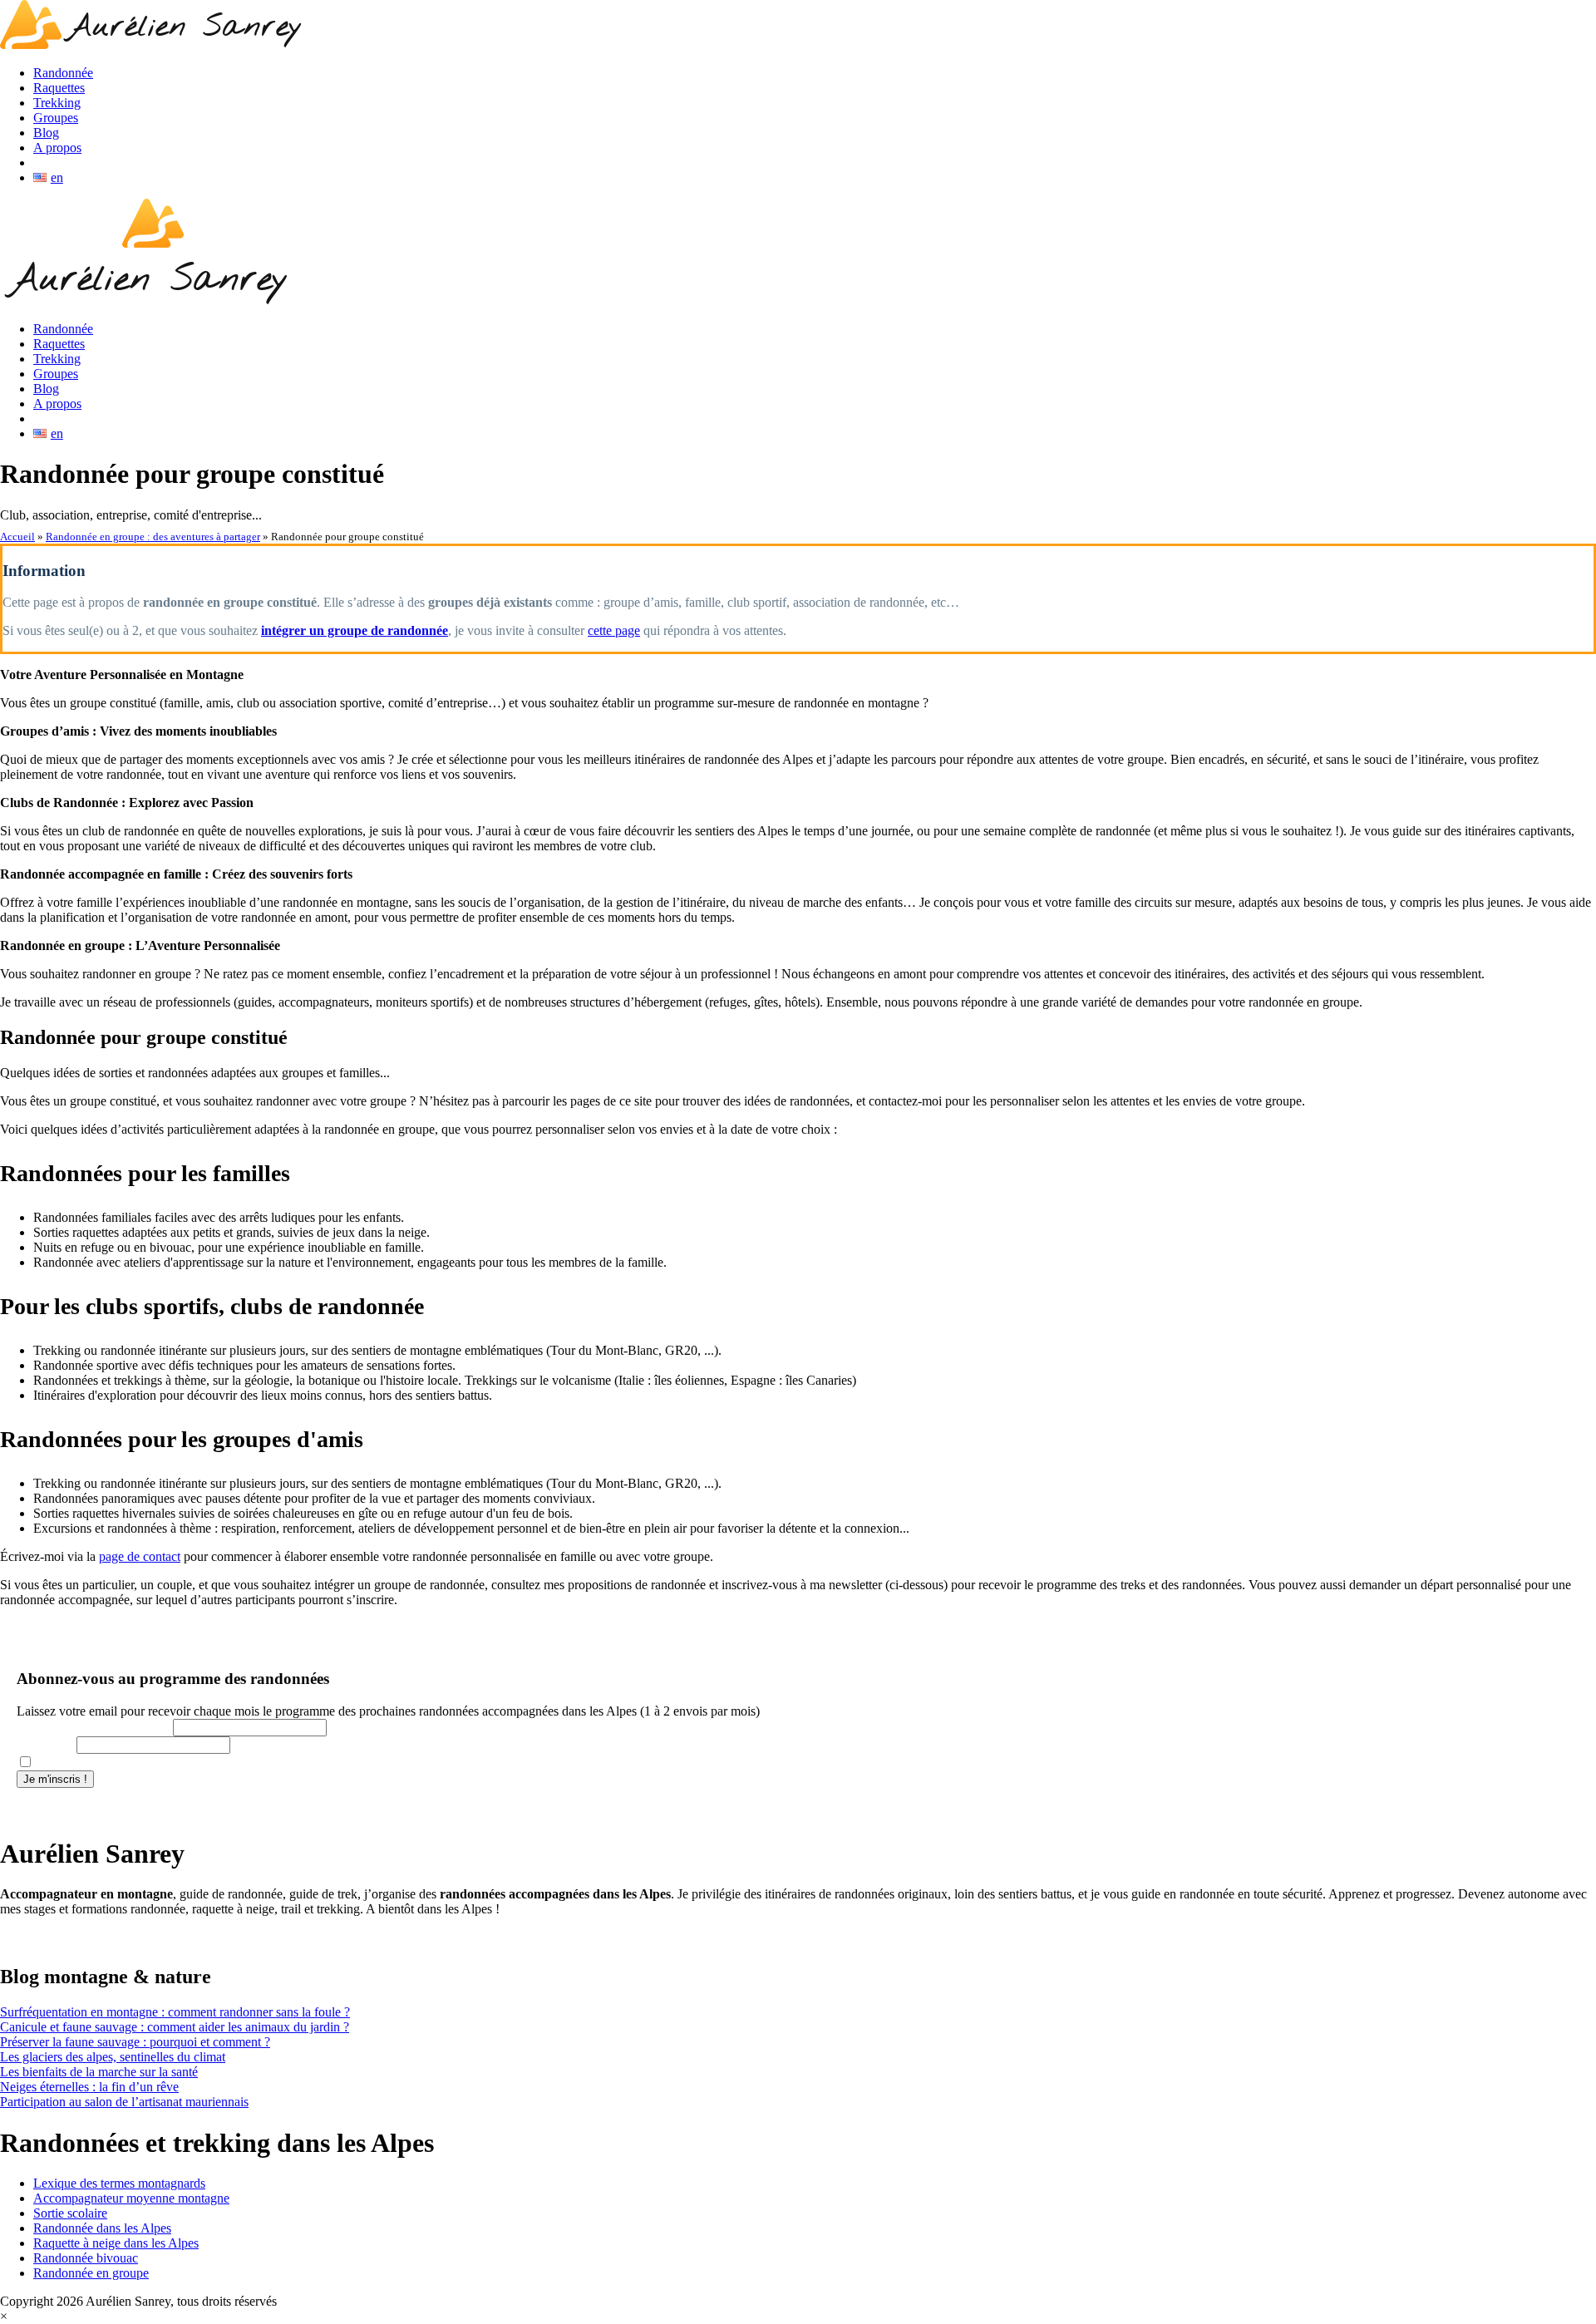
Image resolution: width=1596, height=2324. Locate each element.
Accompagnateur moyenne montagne (131, 2198)
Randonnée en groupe (91, 2273)
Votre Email (45, 1745)
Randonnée (63, 73)
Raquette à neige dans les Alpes (116, 2243)
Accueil (17, 537)
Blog (46, 133)
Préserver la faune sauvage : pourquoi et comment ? (135, 2042)
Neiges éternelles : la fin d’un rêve (89, 2087)
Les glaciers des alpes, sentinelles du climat (113, 2057)
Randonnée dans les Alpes (102, 2228)
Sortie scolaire (70, 2213)
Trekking (57, 103)
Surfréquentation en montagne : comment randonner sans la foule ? (175, 2012)
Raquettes (59, 88)
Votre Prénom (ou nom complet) (93, 1728)
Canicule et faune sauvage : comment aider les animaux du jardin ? (175, 2027)
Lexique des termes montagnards (119, 2183)
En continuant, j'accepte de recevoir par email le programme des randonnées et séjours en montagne (269, 1763)
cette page (614, 630)
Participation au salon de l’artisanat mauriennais (124, 2102)
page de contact (140, 1556)
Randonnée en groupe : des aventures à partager (153, 537)
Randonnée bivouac (86, 2258)
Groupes (56, 118)
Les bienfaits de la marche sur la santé (99, 2072)
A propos (57, 148)
